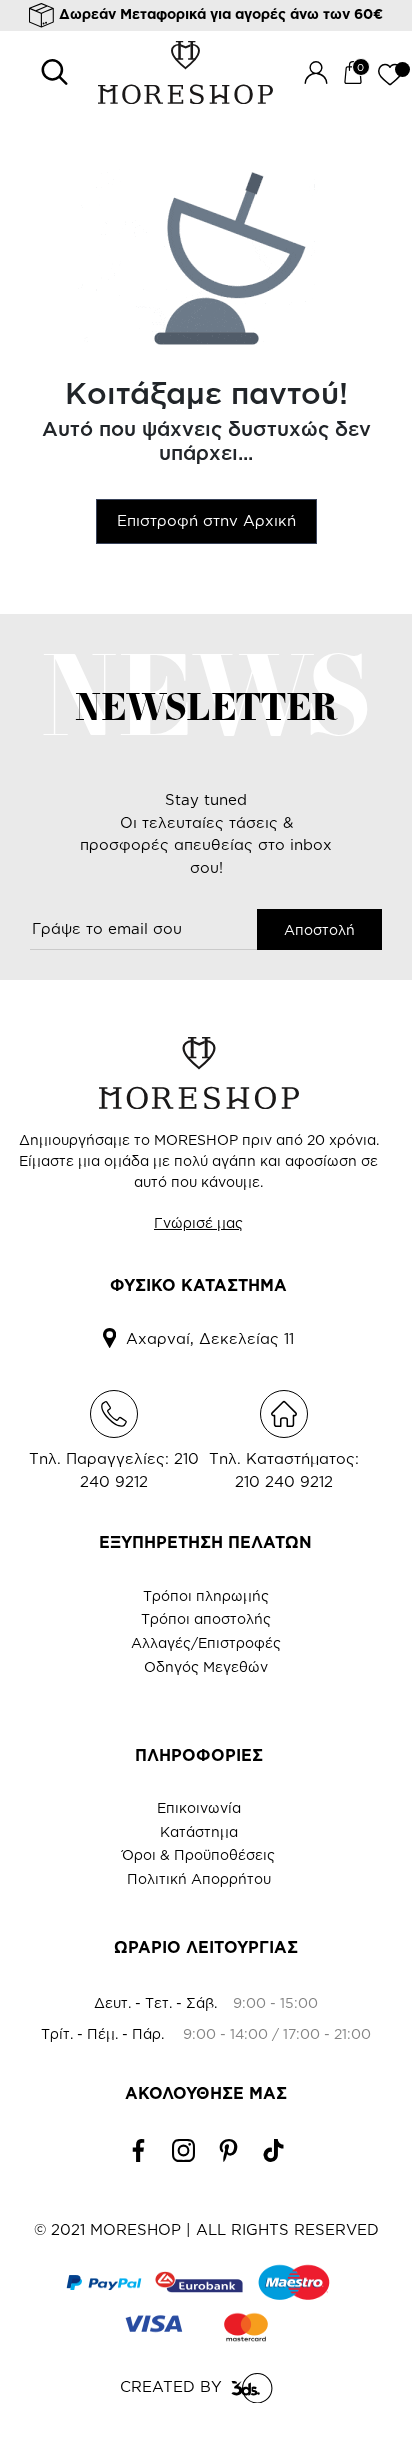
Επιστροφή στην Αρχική (206, 520)
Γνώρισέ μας (198, 1222)
